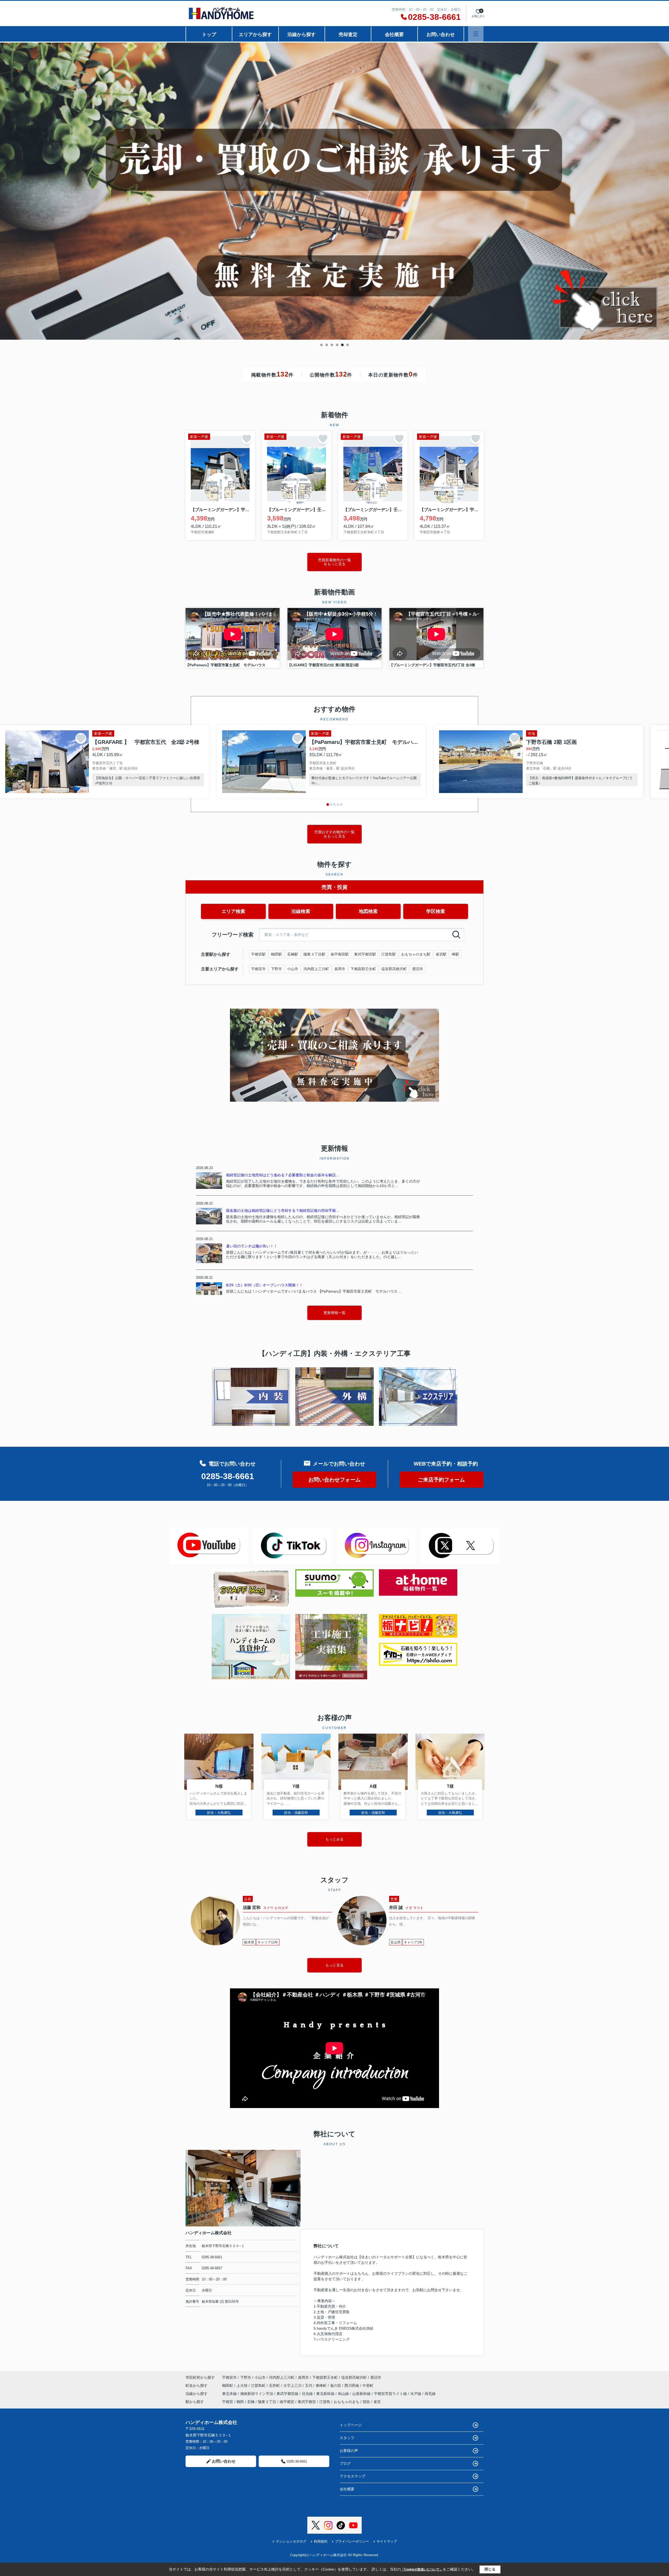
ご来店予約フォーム (441, 1480)
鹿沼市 (418, 969)
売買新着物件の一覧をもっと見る (334, 562)
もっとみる (334, 1839)
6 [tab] (348, 345)
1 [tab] (321, 345)
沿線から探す (302, 34)
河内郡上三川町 (316, 969)
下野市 (276, 969)
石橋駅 (293, 954)
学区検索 (436, 911)
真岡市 (340, 969)
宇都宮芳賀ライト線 (391, 2394)
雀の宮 (336, 2386)
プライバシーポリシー (352, 2541)
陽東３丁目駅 (314, 954)
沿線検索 (301, 911)
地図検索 (368, 911)
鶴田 (240, 2402)
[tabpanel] (334, 191)
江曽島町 (259, 2386)
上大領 (243, 2386)
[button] (328, 804)
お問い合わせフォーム (334, 1480)
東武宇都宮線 (288, 2394)
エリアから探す (255, 34)
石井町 (275, 2386)
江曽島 (325, 2402)
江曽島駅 (389, 954)
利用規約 (321, 2541)
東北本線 (230, 2394)
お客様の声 (349, 2451)
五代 (309, 2386)
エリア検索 (233, 911)
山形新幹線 (362, 2394)
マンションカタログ (291, 2541)
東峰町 (322, 2386)
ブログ (345, 2463)
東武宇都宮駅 (365, 954)
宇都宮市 (258, 969)
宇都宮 (228, 2402)
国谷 (366, 2402)
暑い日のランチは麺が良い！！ (252, 1246)
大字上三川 (293, 2386)
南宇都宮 (287, 2402)
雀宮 (377, 2402)
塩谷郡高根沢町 (394, 969)
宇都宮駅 (258, 954)
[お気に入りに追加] (247, 439)
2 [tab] (327, 345)
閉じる (490, 2569)
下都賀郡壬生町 (363, 969)
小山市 (293, 969)
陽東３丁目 (267, 2402)
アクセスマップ (353, 2476)
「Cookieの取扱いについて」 (422, 2569)
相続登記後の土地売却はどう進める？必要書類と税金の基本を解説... (282, 1175)
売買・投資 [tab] (334, 887)
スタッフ (347, 2438)
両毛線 (430, 2394)
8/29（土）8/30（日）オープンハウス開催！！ (264, 1285)
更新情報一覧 (334, 1313)
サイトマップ (387, 2541)
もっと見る (334, 1965)
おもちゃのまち (347, 2402)
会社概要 (394, 34)
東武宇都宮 (307, 2402)
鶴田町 (228, 2386)
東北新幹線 (326, 2394)
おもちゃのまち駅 (416, 954)
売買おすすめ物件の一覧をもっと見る (334, 834)
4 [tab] (337, 345)
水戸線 (416, 2394)
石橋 (251, 2402)
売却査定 (348, 34)
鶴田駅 (276, 954)
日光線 (308, 2394)
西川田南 (352, 2386)
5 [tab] (342, 345)
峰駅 (455, 954)
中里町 (368, 2386)
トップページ (351, 2425)
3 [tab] (332, 345)
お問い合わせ (441, 34)
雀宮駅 (441, 954)
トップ (209, 34)
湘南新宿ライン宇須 (257, 2394)
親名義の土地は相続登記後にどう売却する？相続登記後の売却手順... (282, 1211)
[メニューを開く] (476, 34)
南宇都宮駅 (340, 954)
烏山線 (344, 2394)
